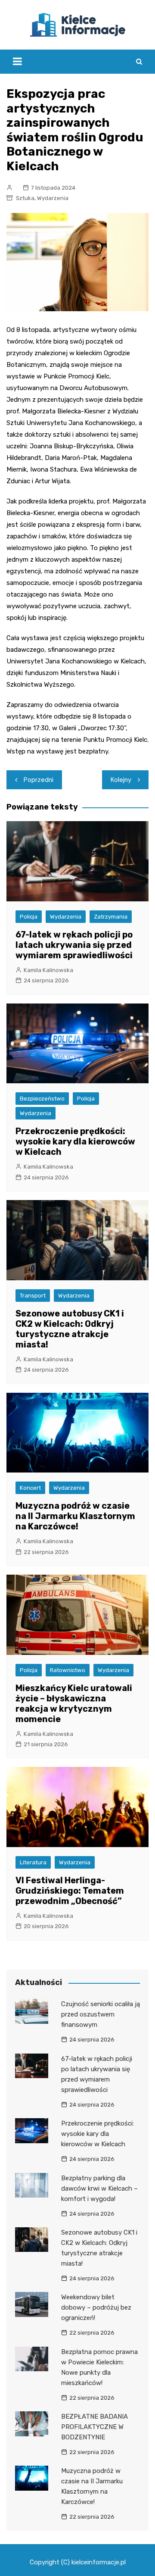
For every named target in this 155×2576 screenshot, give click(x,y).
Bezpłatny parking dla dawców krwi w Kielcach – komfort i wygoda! (99, 2188)
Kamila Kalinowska (48, 970)
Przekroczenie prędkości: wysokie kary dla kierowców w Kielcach (75, 1141)
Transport (33, 1296)
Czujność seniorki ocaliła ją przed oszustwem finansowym (101, 2014)
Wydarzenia (53, 198)
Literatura (33, 1862)
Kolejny (121, 780)
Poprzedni (39, 780)
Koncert (30, 1488)
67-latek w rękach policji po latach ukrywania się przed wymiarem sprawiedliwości (74, 945)
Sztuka (25, 198)
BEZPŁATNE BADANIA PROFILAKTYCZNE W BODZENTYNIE (95, 2427)
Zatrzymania (111, 917)
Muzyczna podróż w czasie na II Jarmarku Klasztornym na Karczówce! (75, 1516)
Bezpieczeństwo (42, 1099)
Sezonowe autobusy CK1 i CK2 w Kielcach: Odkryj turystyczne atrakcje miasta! (70, 1329)
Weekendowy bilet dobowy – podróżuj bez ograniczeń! (96, 2307)
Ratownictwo (68, 1670)
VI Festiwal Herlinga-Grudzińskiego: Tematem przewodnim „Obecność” (70, 1891)
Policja (29, 917)
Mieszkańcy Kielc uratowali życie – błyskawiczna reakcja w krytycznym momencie (74, 1704)
